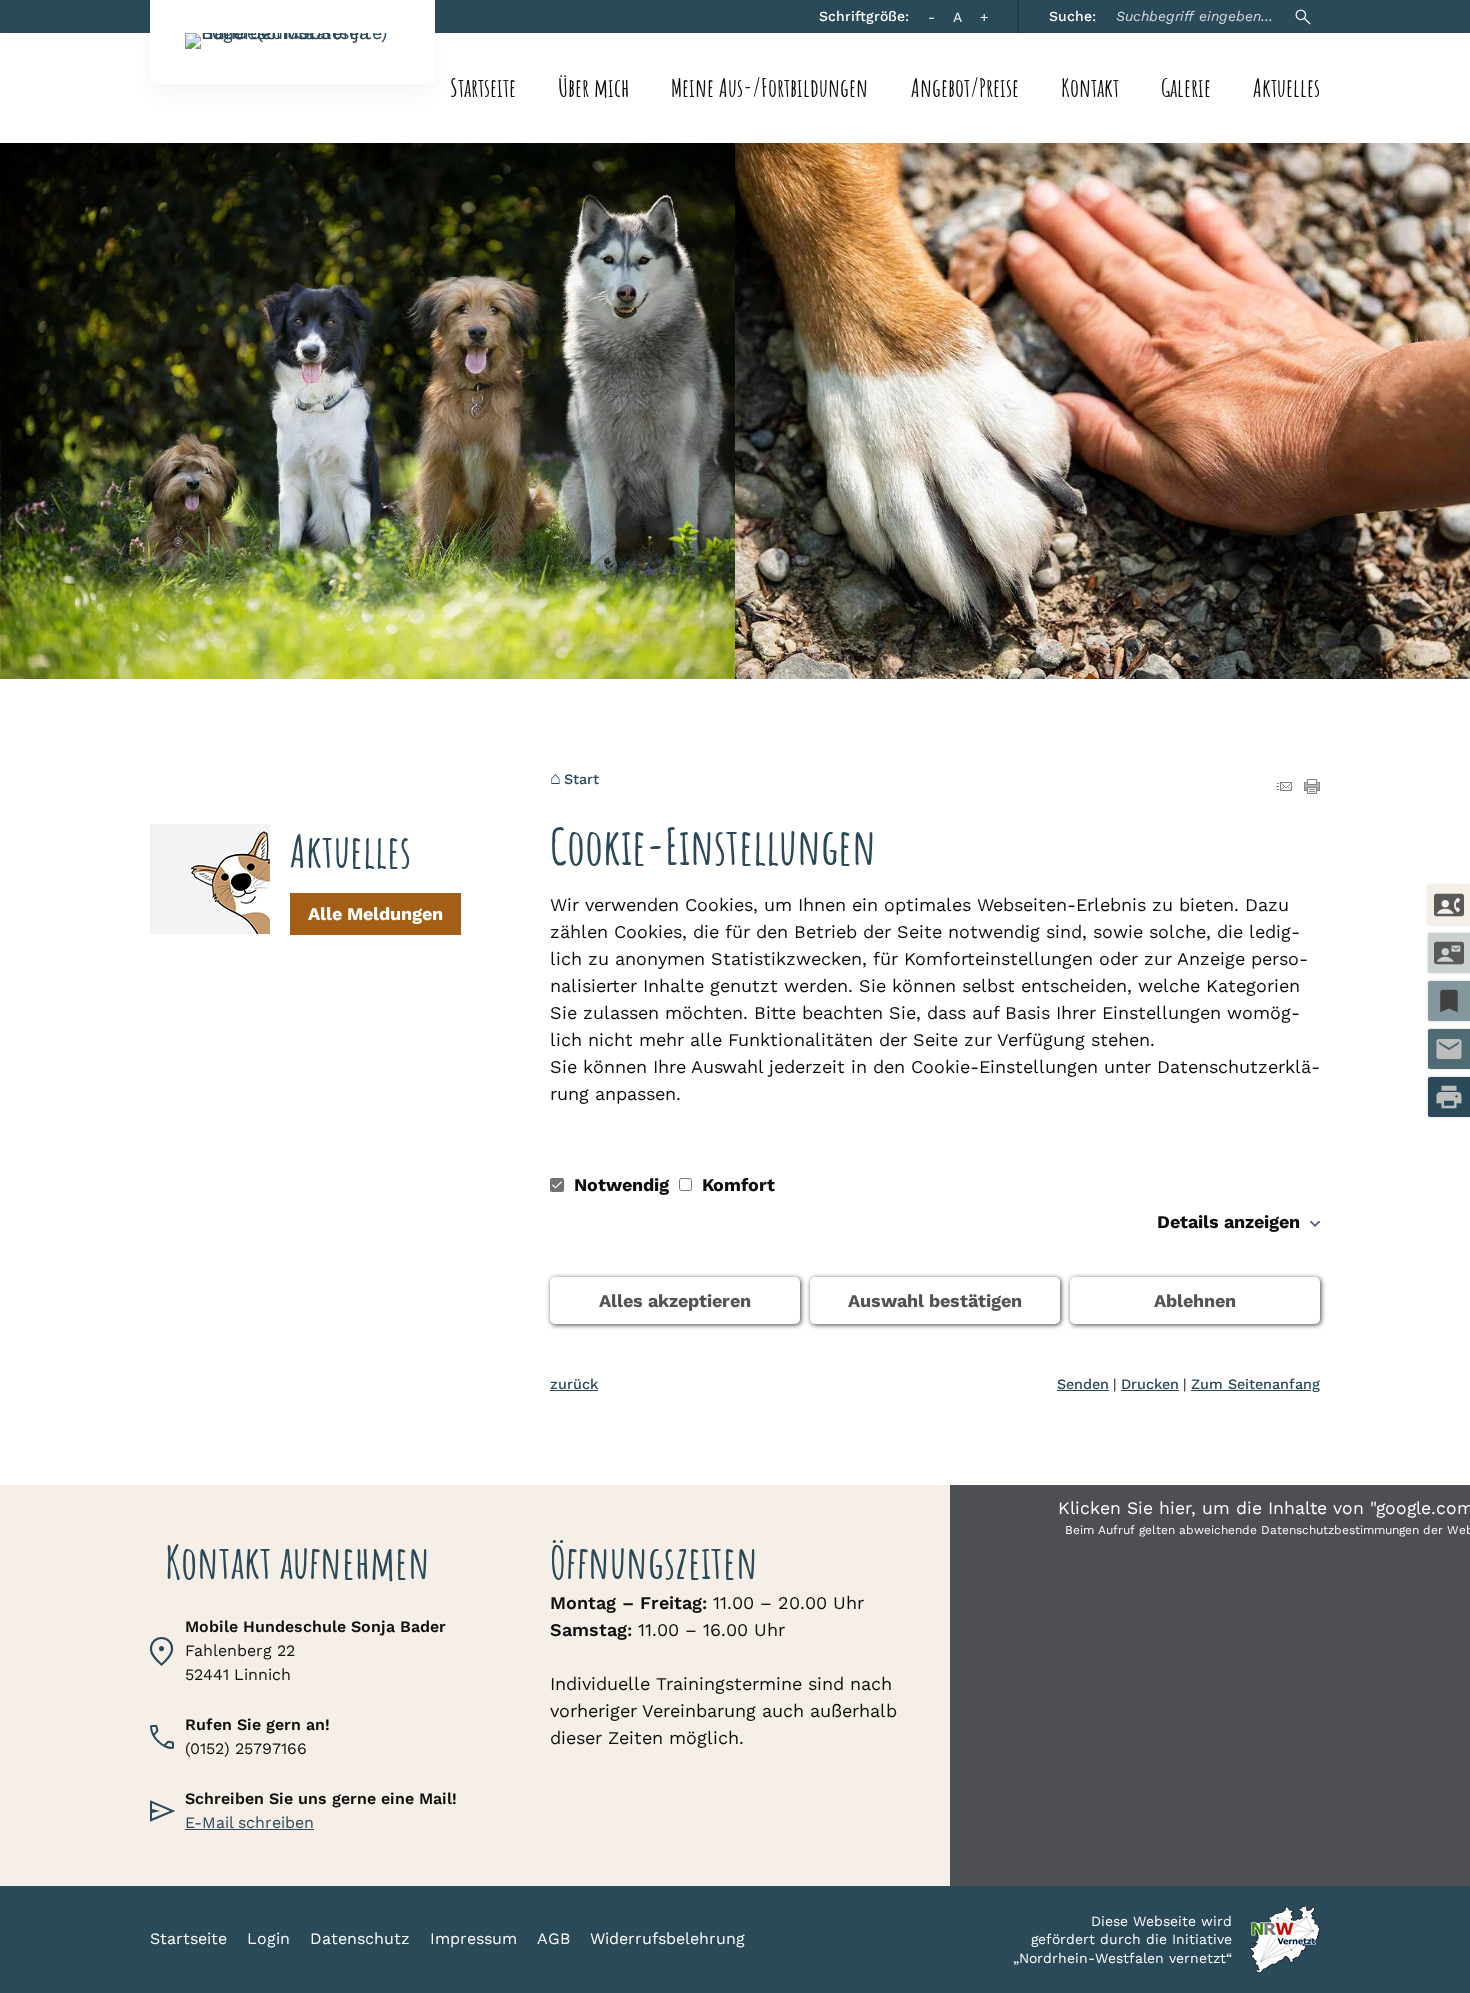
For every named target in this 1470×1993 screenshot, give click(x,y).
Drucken (1150, 1384)
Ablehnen (1195, 1300)
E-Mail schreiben (249, 1822)
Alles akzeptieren (675, 1300)
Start (581, 779)
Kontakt (1090, 87)
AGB (553, 1938)
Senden (1083, 1384)
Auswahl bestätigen (935, 1300)
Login (268, 1938)
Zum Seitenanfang (1255, 1384)
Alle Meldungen (375, 913)
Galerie (1186, 87)
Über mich (593, 87)
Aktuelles (1286, 87)
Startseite (483, 87)
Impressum (473, 1938)
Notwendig (621, 1184)
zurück (574, 1384)
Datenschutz (360, 1938)
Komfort (736, 1184)
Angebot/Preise (965, 87)
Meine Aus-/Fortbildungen (769, 87)
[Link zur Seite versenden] (1284, 787)
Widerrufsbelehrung (667, 1938)
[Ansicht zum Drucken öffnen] (1312, 787)
